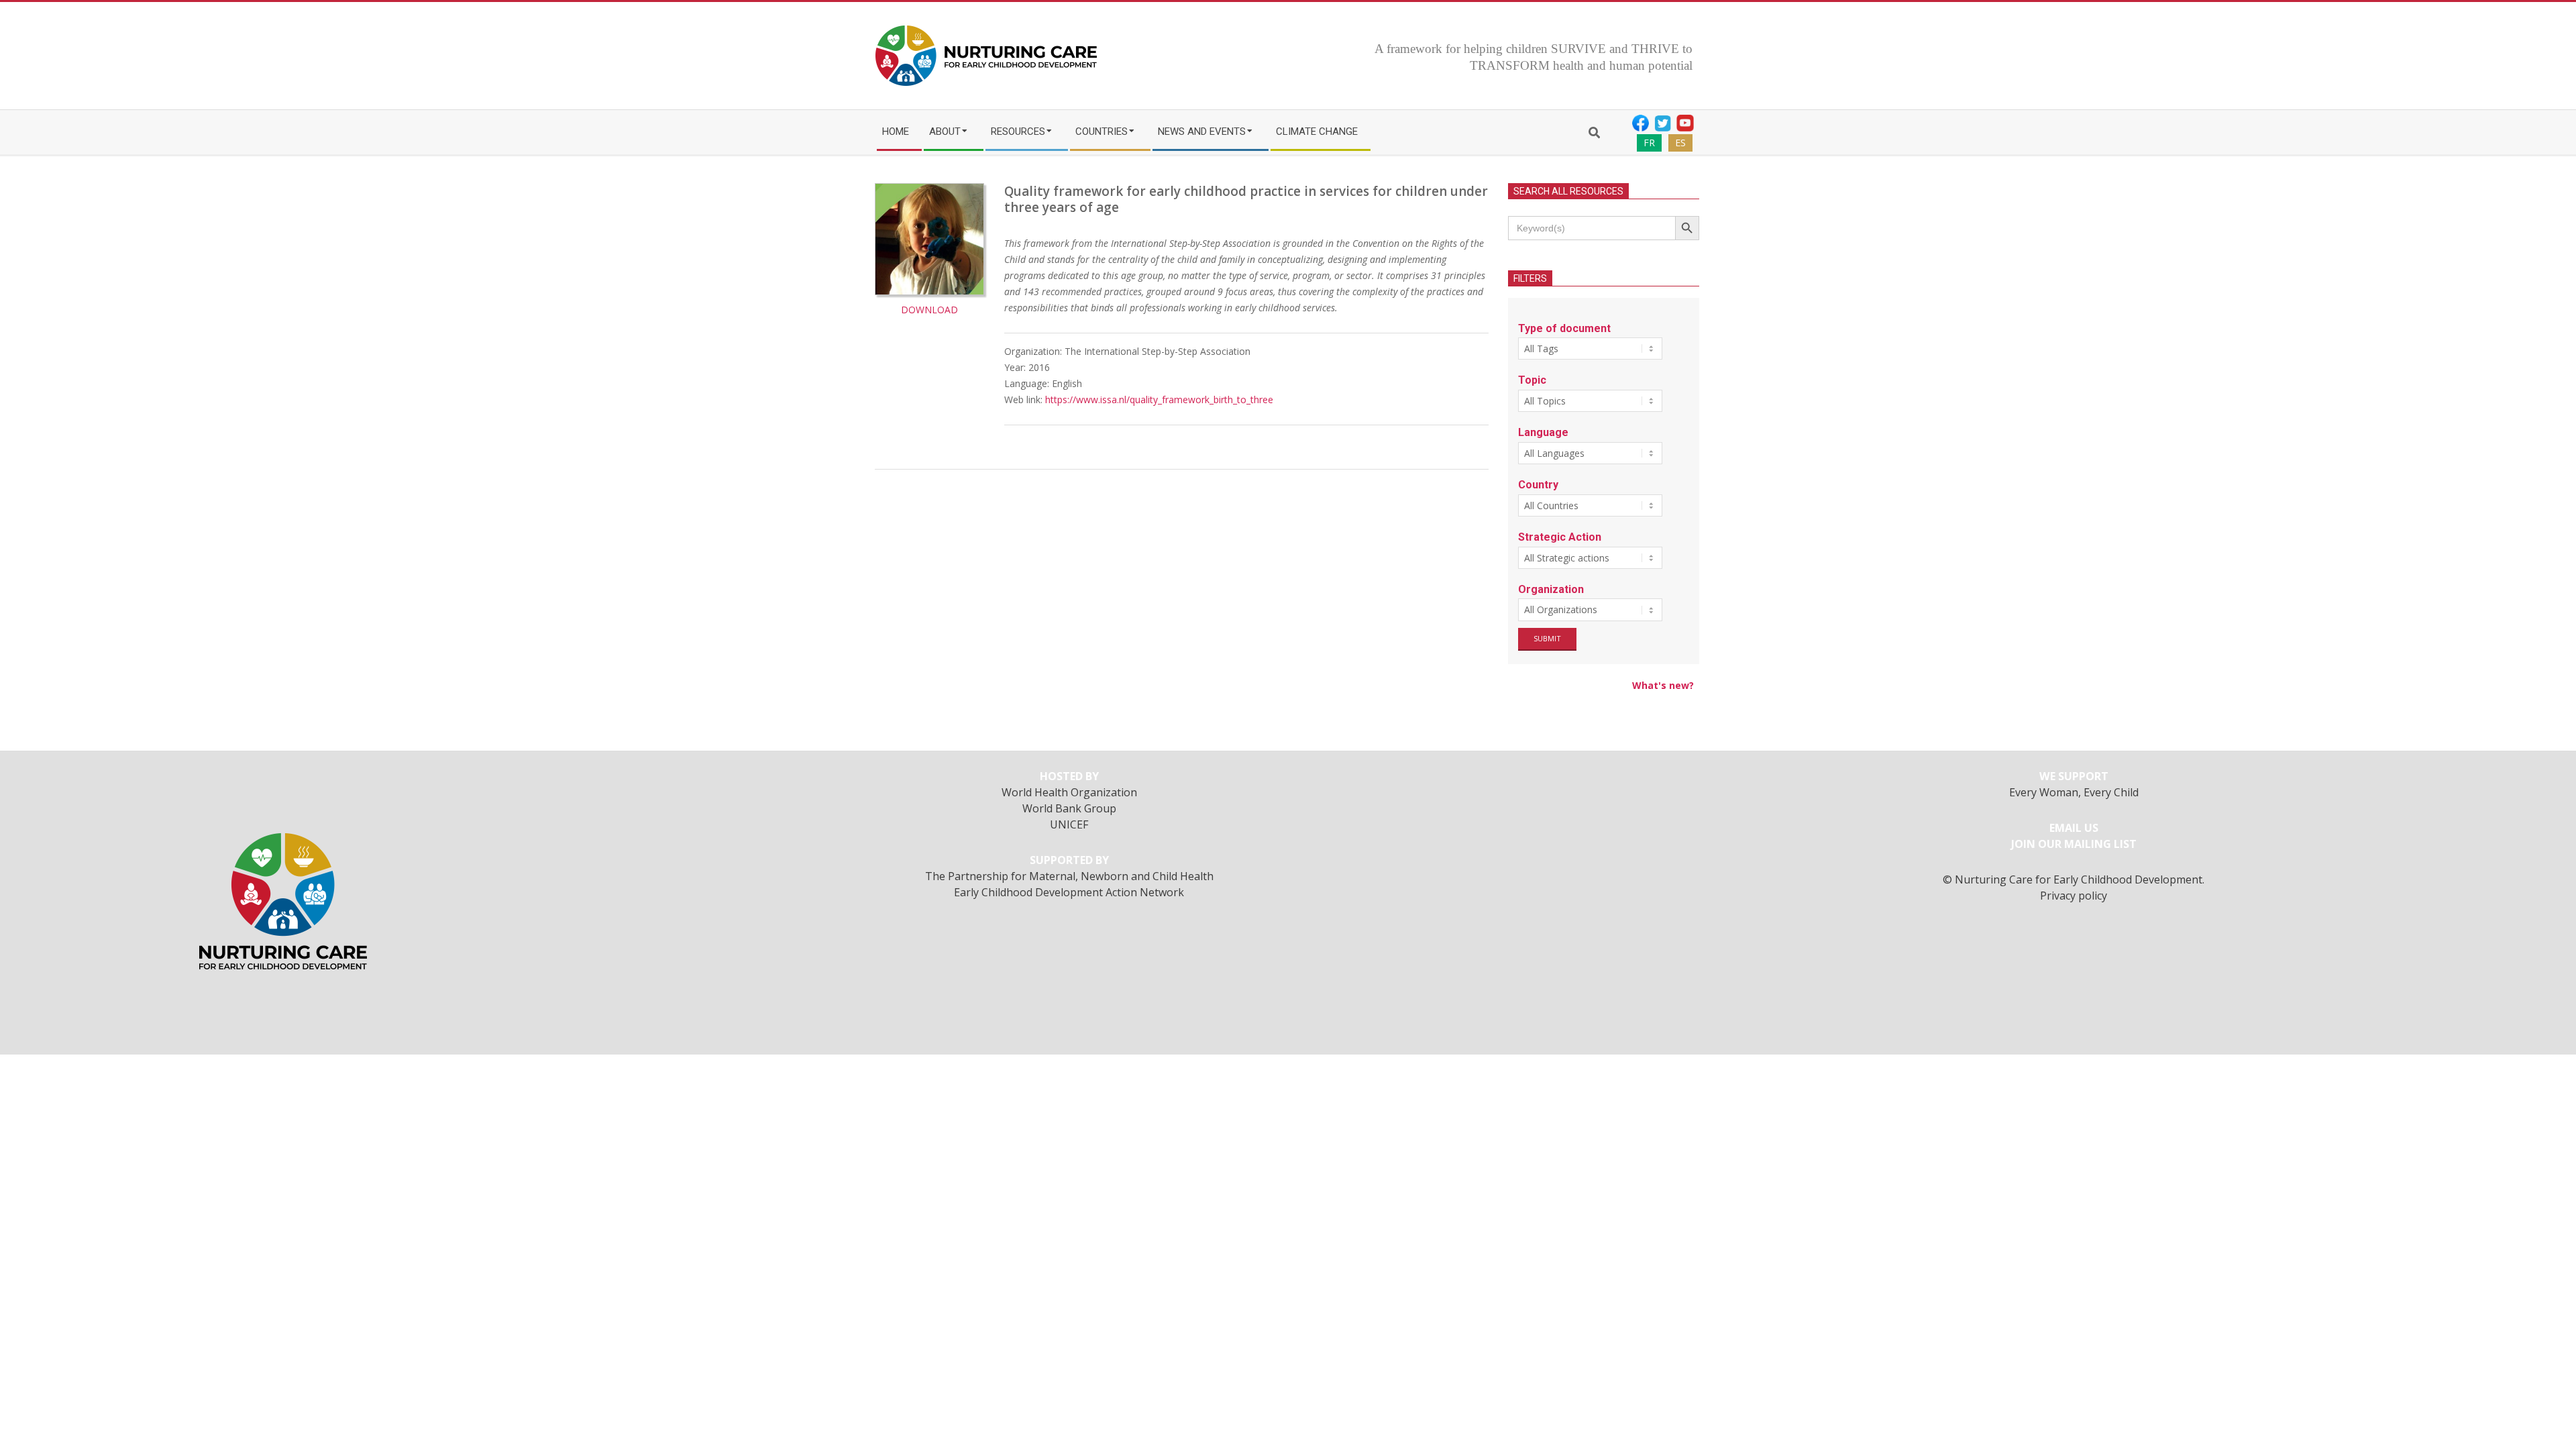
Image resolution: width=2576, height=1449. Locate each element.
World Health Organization (1069, 792)
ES (1680, 143)
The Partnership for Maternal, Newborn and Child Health (1069, 876)
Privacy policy (2074, 896)
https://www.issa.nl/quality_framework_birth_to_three (1159, 399)
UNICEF (1069, 824)
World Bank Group (1069, 808)
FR (1649, 143)
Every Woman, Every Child (2074, 792)
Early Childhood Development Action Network (1069, 892)
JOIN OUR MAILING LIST (2074, 844)
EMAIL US (2074, 828)
